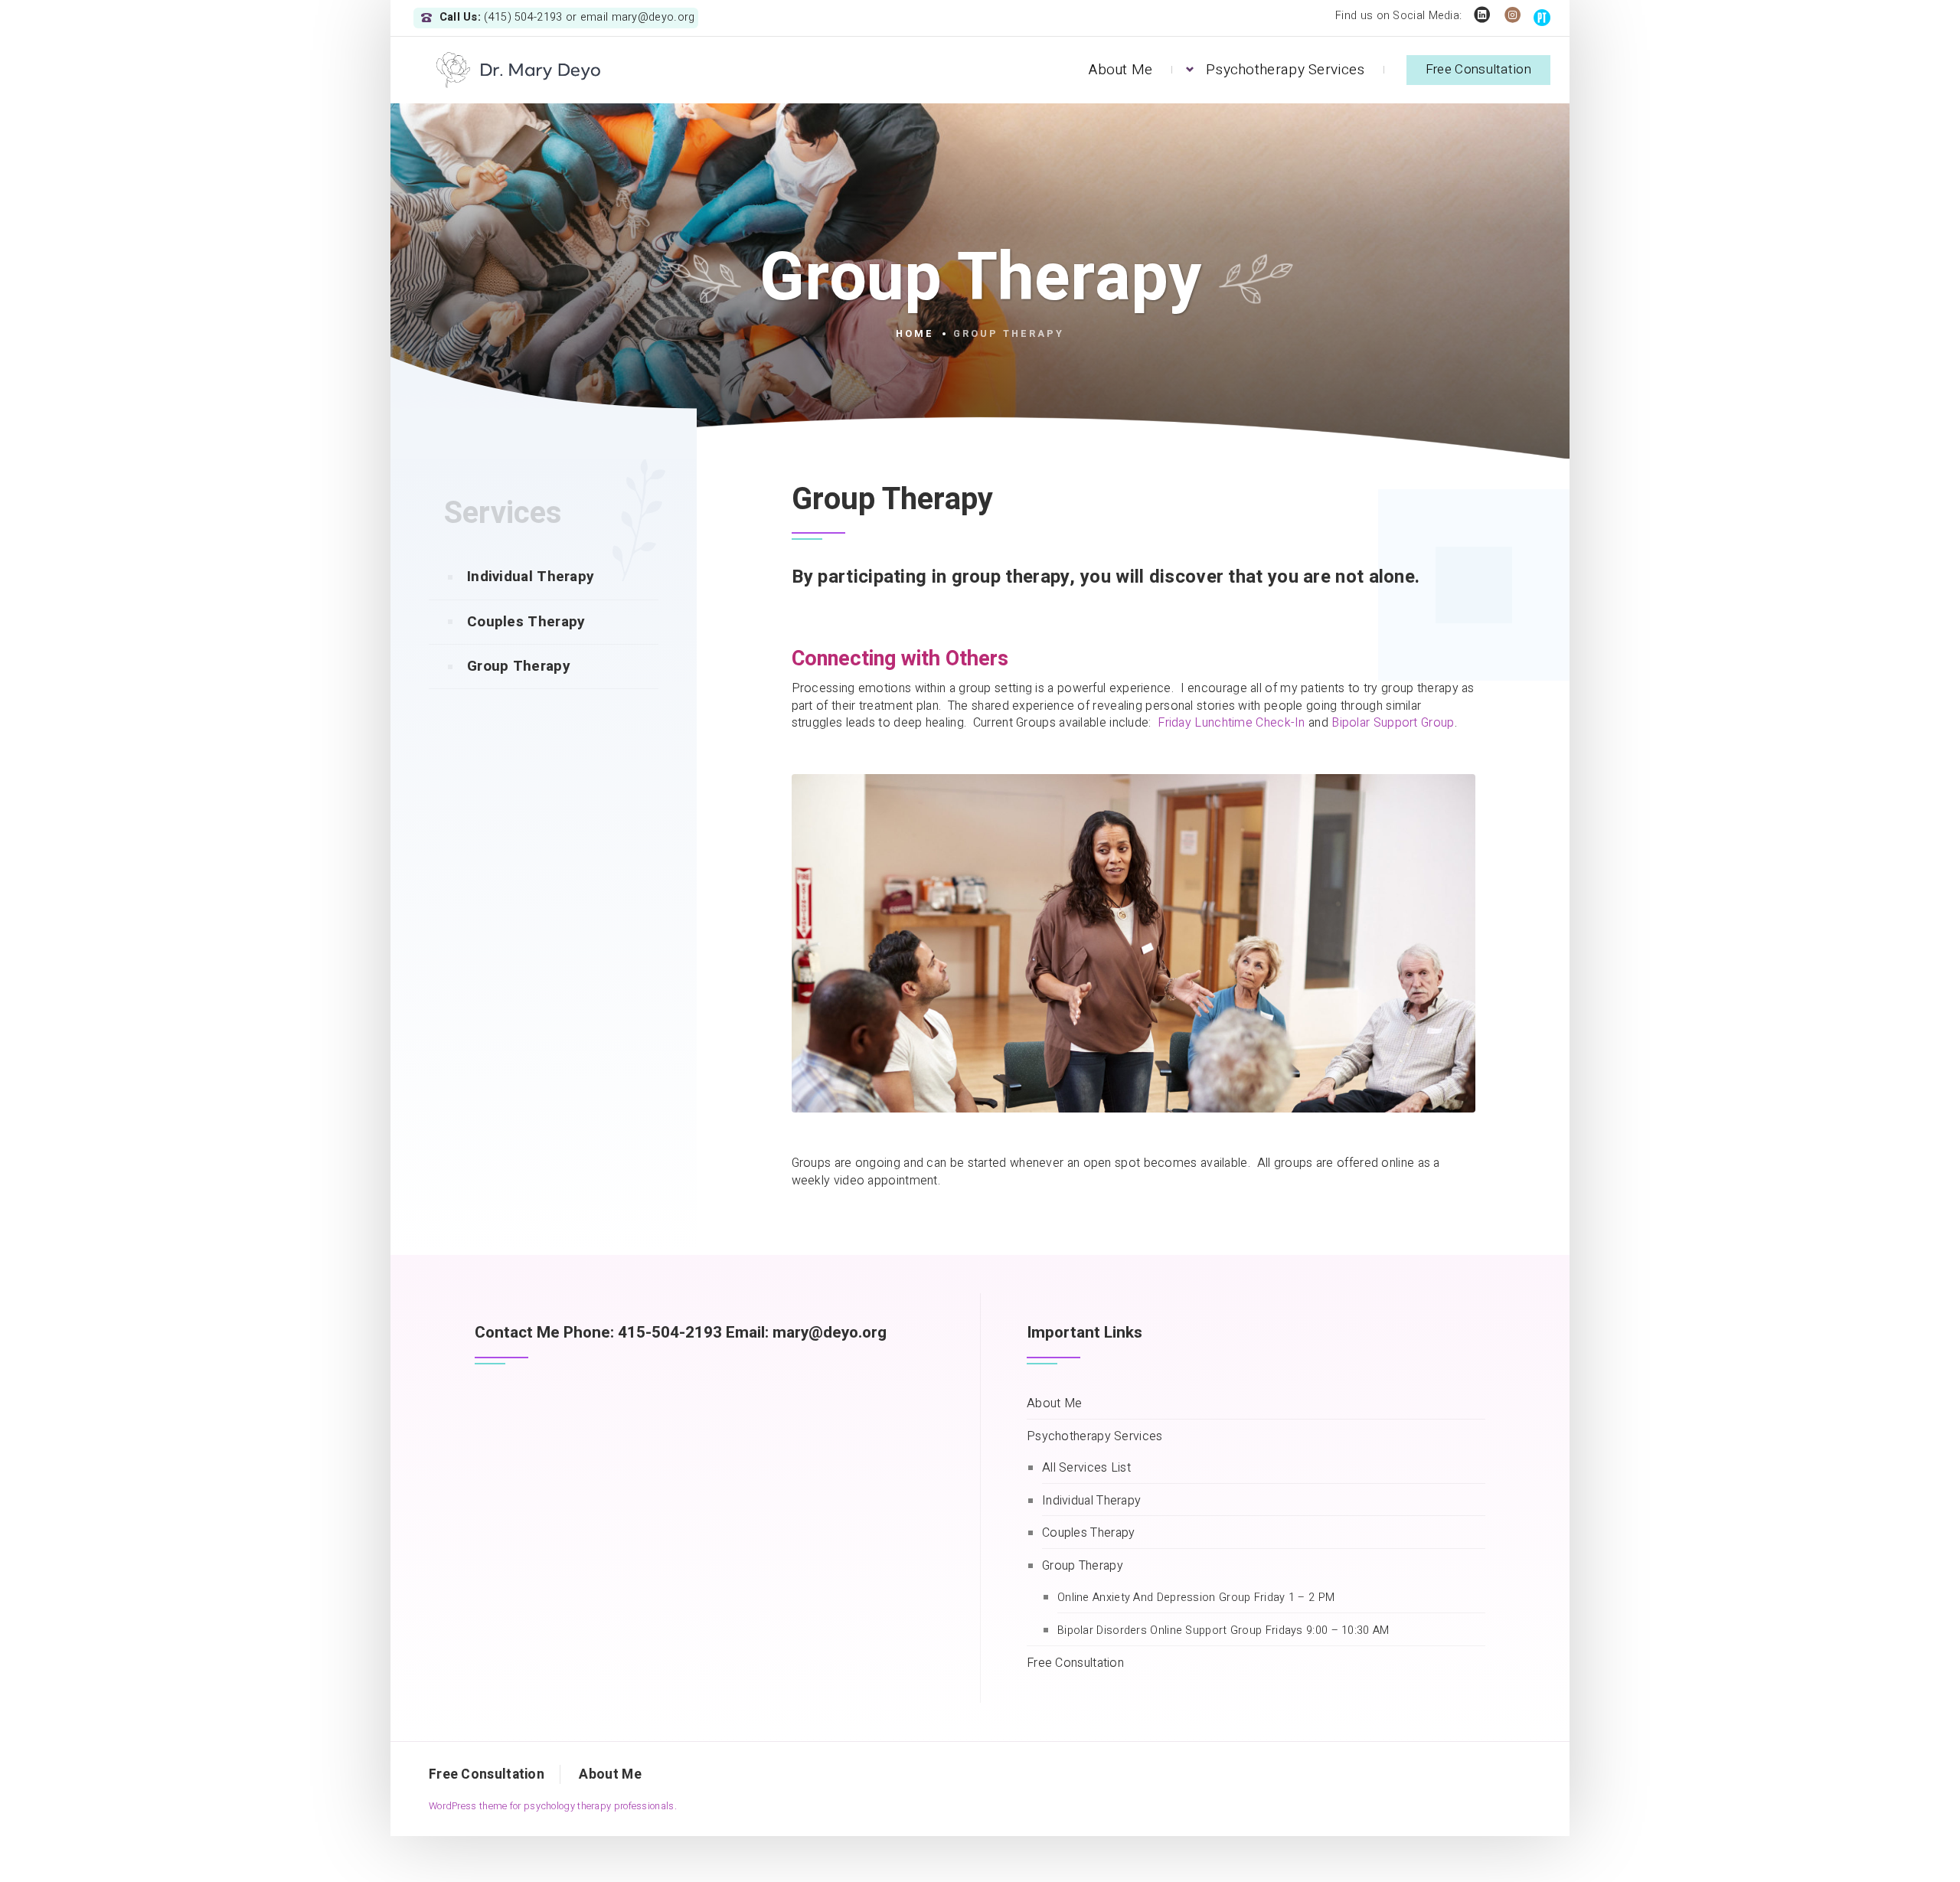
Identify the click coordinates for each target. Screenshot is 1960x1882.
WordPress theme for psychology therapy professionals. (553, 1806)
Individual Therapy (531, 577)
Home (915, 334)
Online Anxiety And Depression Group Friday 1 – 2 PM (1196, 1598)
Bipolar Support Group (1393, 723)
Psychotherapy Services (1285, 70)
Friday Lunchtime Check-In (1232, 723)
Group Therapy (519, 666)
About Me (1120, 70)
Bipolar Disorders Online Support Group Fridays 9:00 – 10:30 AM (1223, 1631)
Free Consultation (1478, 69)
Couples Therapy (526, 622)
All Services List (1086, 1468)
